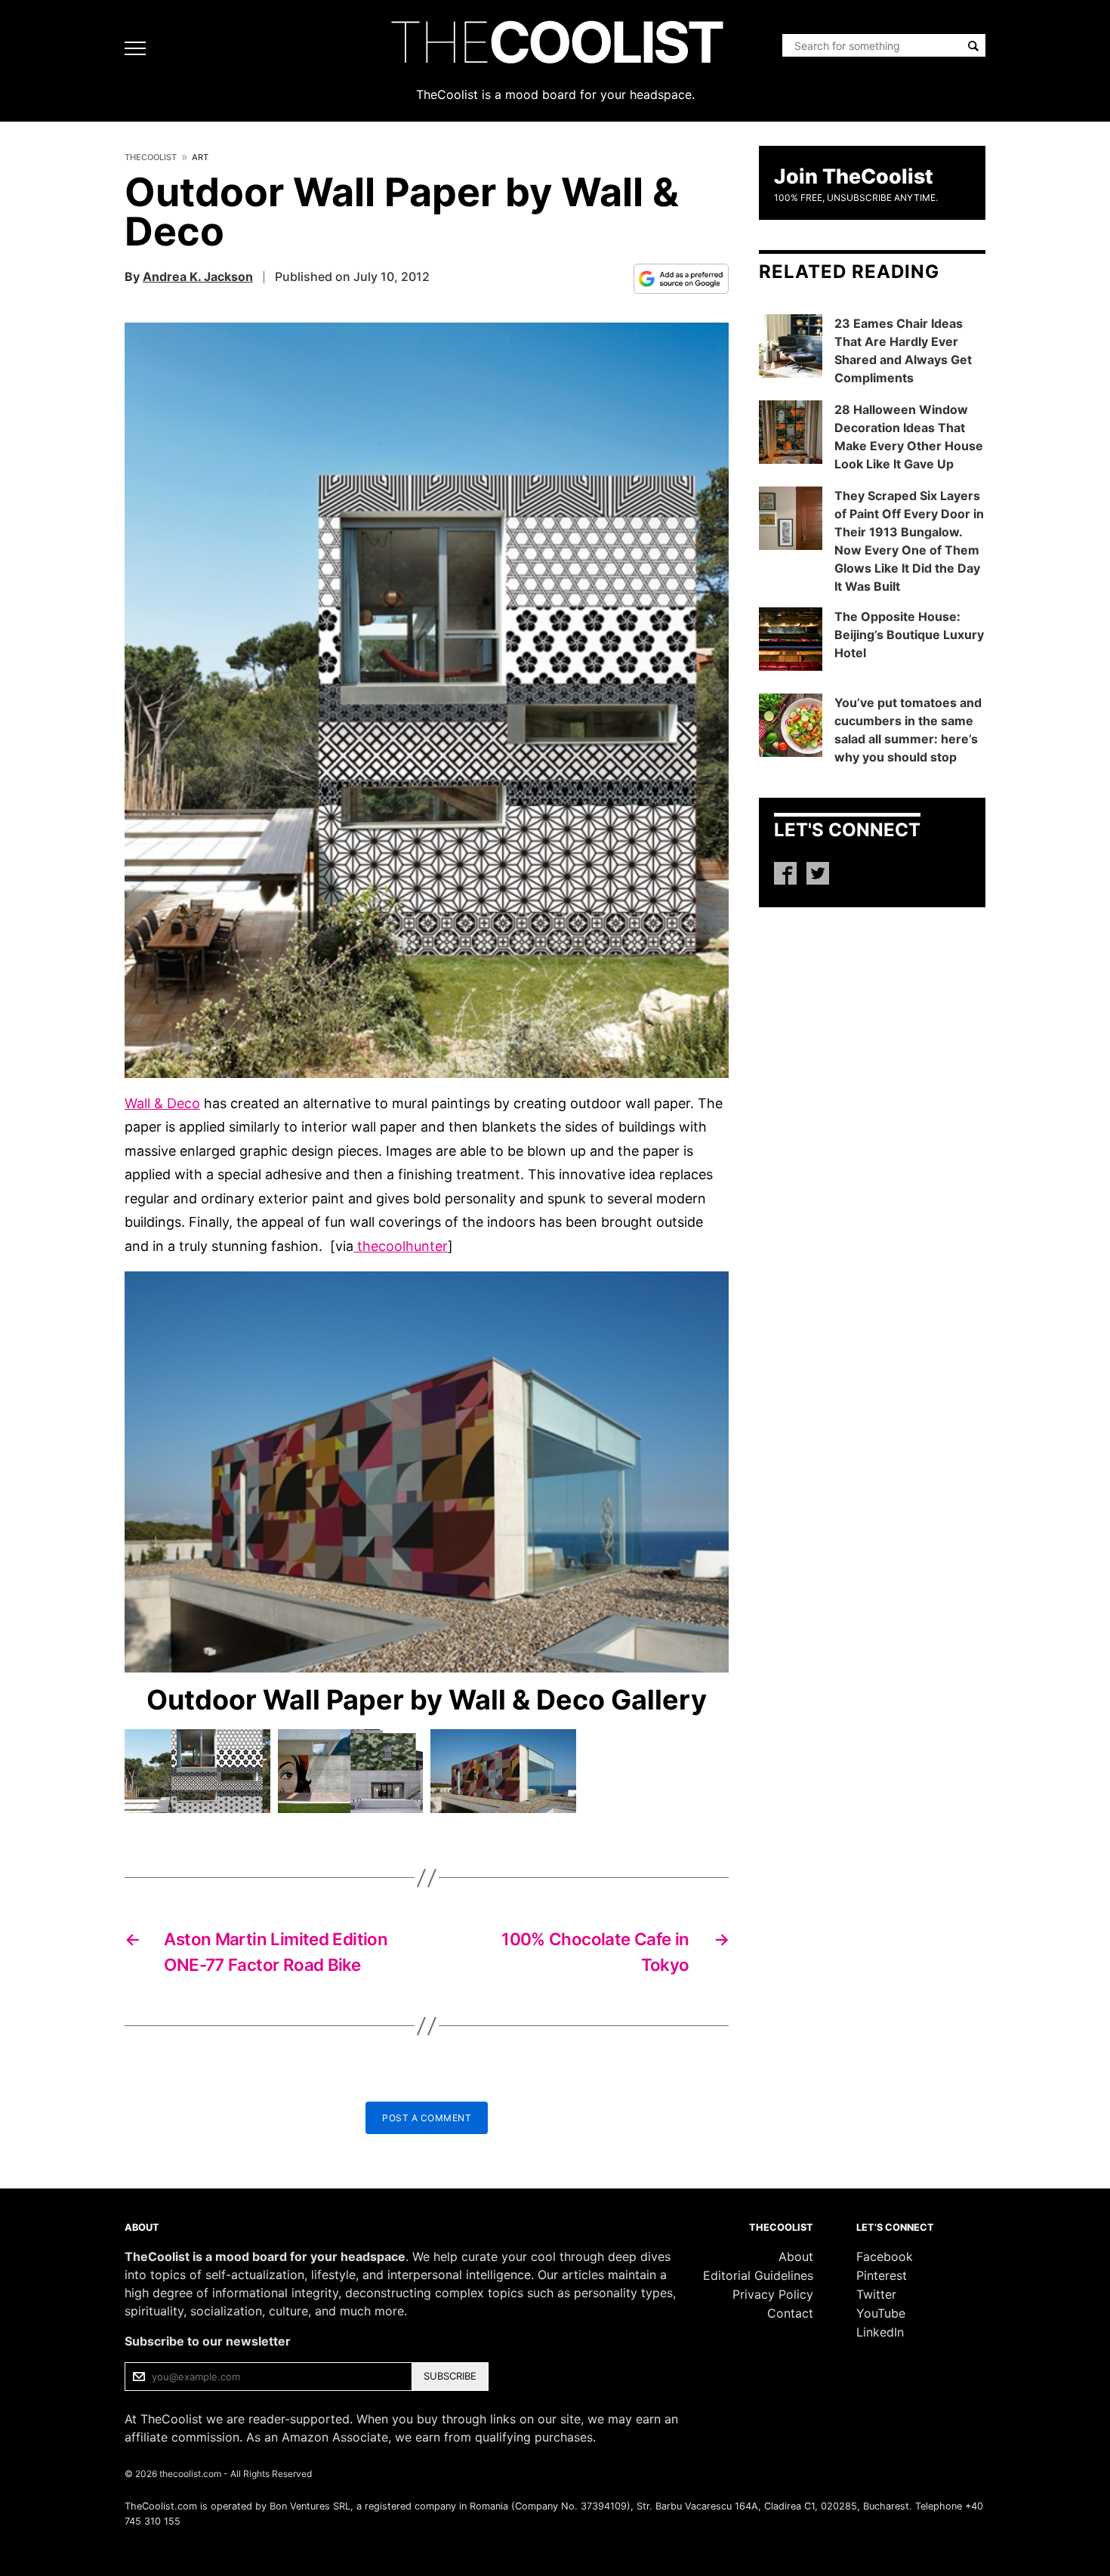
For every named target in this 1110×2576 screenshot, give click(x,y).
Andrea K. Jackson (198, 276)
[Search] (973, 46)
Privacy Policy (773, 2294)
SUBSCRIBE (450, 2376)
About (796, 2256)
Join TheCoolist (854, 176)
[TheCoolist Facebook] (785, 873)
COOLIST (555, 42)
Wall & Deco (162, 1103)
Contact (790, 2313)
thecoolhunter (401, 1246)
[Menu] (139, 48)
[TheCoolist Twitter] (818, 873)
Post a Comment (427, 2118)
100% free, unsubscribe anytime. (856, 198)
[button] (427, 700)
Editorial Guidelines (758, 2275)
